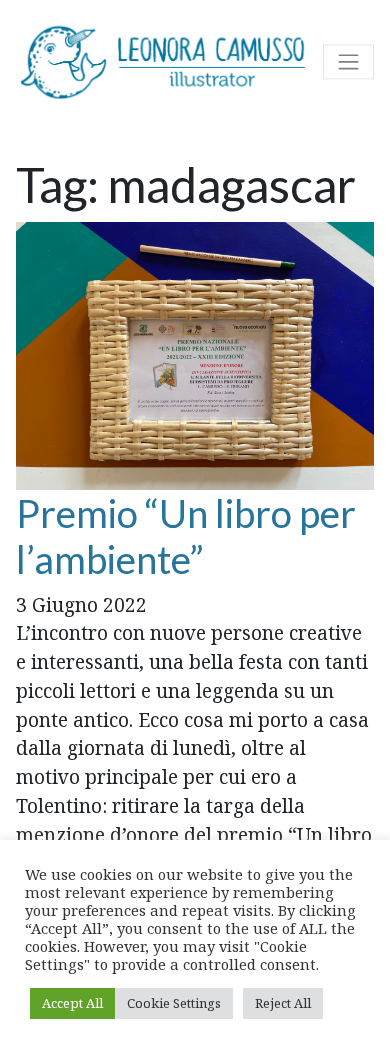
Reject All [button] (283, 1003)
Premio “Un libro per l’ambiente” (186, 536)
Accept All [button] (72, 1003)
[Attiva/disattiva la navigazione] (348, 62)
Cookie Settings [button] (174, 1003)
